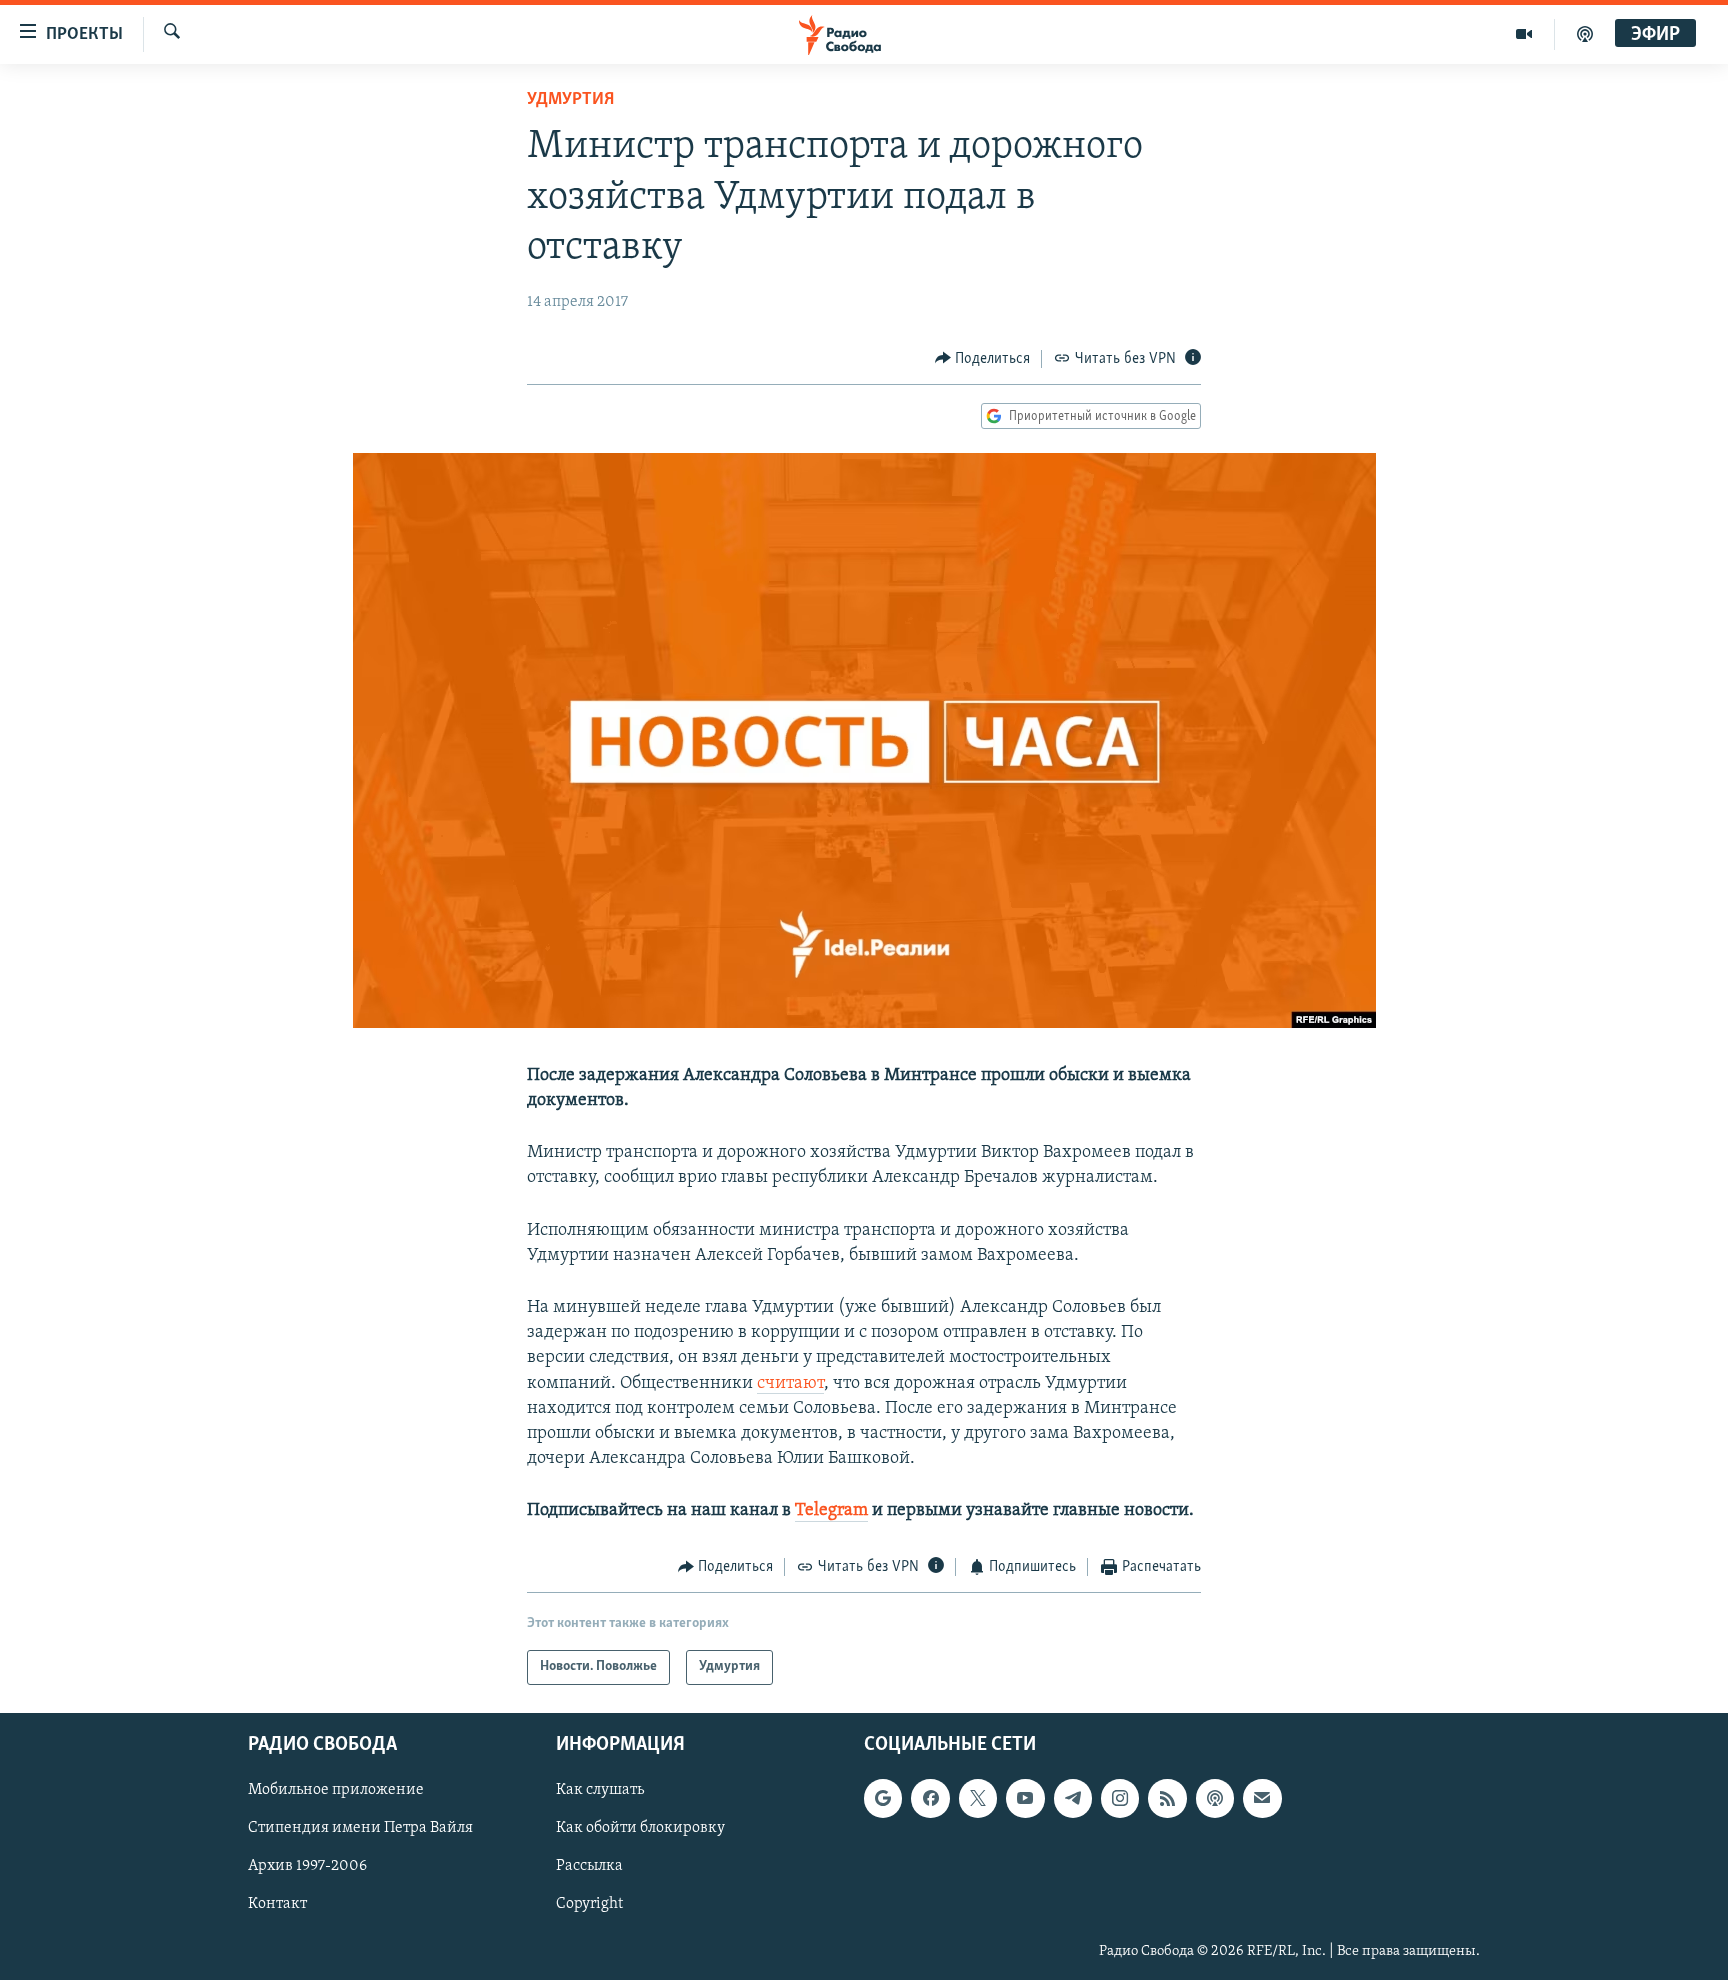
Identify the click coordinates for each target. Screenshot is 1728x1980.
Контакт (277, 1904)
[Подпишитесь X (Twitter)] (978, 1798)
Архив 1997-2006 (307, 1866)
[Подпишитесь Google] (883, 1798)
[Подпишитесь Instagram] (1120, 1798)
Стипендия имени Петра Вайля (360, 1828)
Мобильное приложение (336, 1790)
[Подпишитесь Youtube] (1025, 1798)
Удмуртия (570, 100)
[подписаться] (1262, 1798)
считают (790, 1384)
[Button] (983, 359)
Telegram (831, 1511)
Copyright (589, 1904)
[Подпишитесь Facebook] (930, 1798)
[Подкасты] (1215, 1798)
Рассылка (589, 1866)
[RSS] (1167, 1798)
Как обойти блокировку (640, 1828)
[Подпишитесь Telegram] (1073, 1798)
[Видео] (1524, 34)
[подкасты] (1585, 34)
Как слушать (600, 1790)
